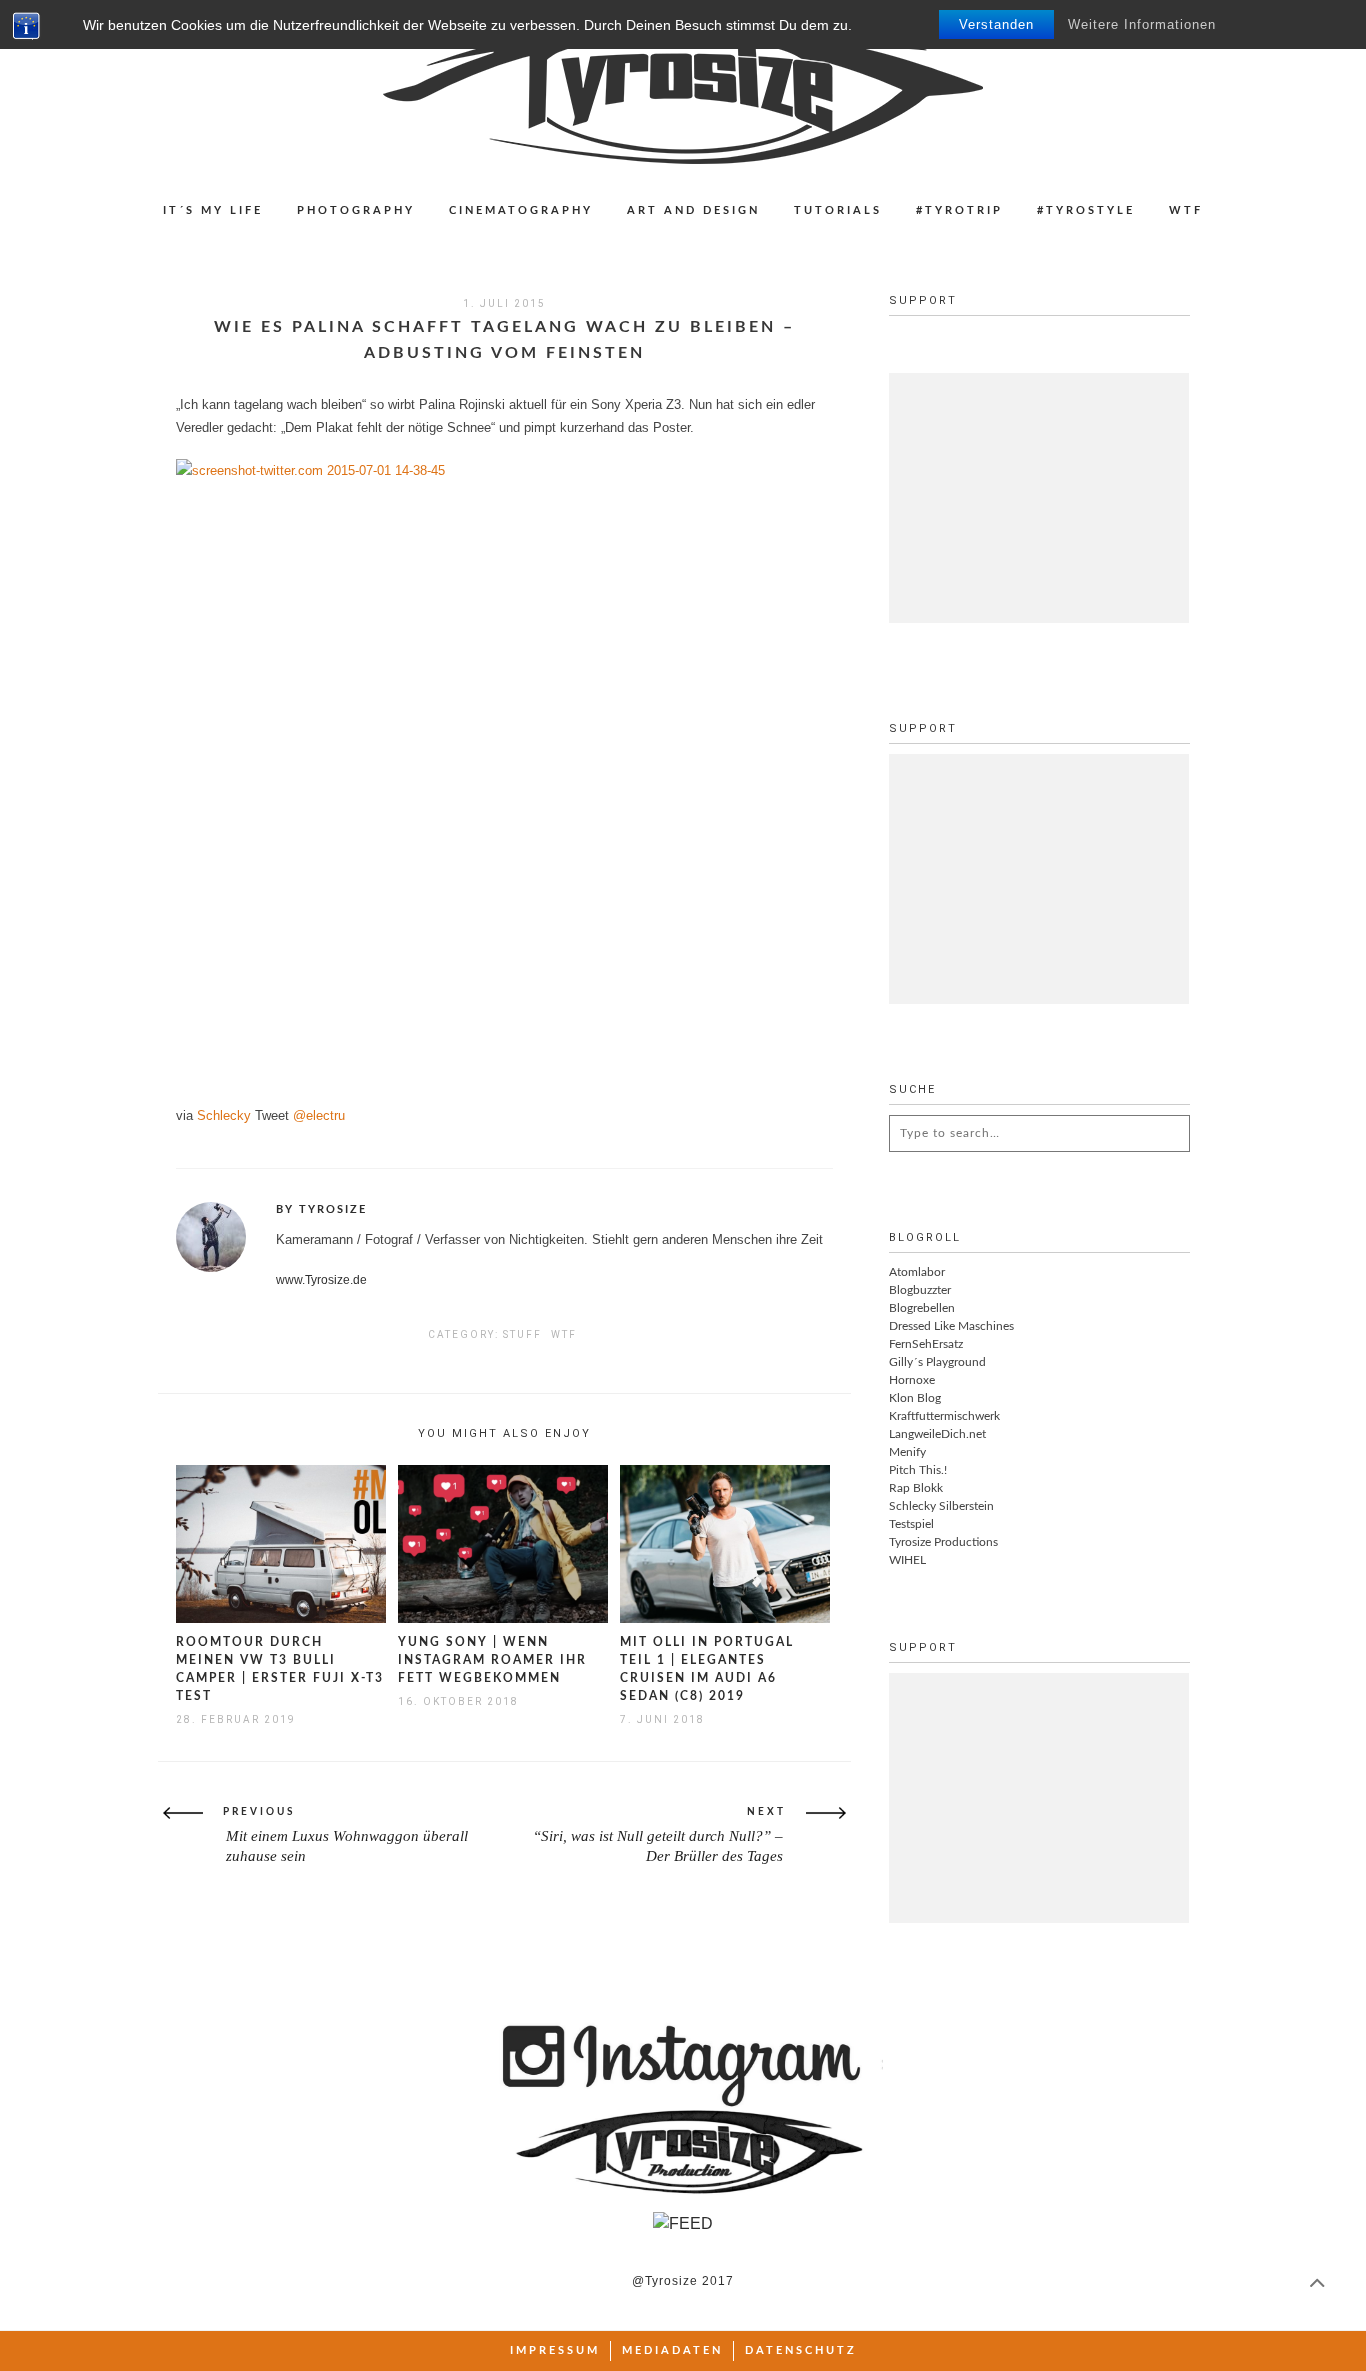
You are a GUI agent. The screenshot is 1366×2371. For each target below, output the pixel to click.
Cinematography (521, 210)
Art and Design (693, 210)
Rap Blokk (916, 1488)
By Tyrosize (321, 1209)
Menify (907, 1452)
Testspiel (911, 1524)
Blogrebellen (922, 1308)
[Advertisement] (1039, 498)
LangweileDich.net (937, 1434)
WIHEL (907, 1560)
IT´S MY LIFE (213, 210)
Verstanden (996, 24)
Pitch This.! (918, 1470)
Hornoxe (912, 1380)
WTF (1186, 210)
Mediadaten (672, 2350)
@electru (319, 1115)
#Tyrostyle (1086, 210)
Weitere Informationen (1142, 24)
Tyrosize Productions (943, 1542)
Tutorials (838, 210)
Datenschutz (801, 2350)
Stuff (522, 1334)
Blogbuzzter (920, 1290)
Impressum (555, 2350)
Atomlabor (917, 1272)
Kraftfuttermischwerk (944, 1416)
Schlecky (224, 1115)
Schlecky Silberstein (941, 1506)
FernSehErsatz (926, 1344)
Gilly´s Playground (937, 1362)
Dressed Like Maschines (951, 1326)
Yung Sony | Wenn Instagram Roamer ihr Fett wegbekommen (492, 1660)
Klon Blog (915, 1398)
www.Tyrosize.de (321, 1280)
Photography (356, 210)
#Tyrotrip (959, 210)
